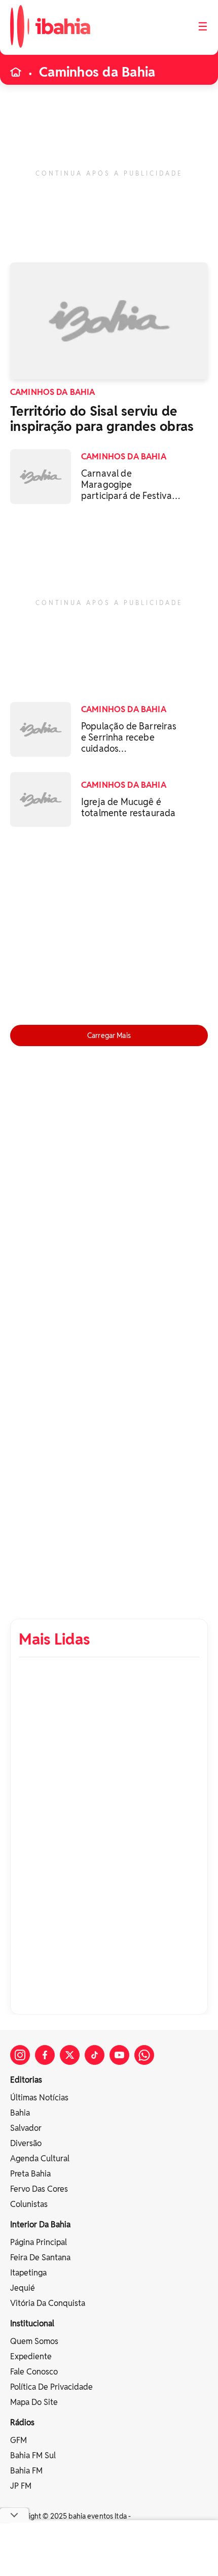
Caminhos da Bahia (97, 72)
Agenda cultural (40, 2159)
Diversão (26, 2143)
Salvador (26, 2128)
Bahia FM (26, 2471)
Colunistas (29, 2204)
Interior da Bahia (40, 2224)
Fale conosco (34, 2372)
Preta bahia (30, 2174)
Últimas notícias (39, 2098)
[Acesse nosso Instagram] (20, 2055)
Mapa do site (34, 2402)
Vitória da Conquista (48, 2303)
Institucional (32, 2323)
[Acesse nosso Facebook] (45, 2055)
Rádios (22, 2422)
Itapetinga (28, 2273)
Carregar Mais (109, 1035)
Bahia (20, 2113)
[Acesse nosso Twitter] (70, 2055)
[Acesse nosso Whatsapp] (144, 2055)
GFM (19, 2440)
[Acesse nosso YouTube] (119, 2055)
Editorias (26, 2080)
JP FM (21, 2486)
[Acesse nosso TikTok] (95, 2055)
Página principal (39, 2242)
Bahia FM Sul (33, 2455)
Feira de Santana (40, 2257)
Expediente (31, 2356)
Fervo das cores (39, 2189)
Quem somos (34, 2341)
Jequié (23, 2288)
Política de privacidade (51, 2387)
